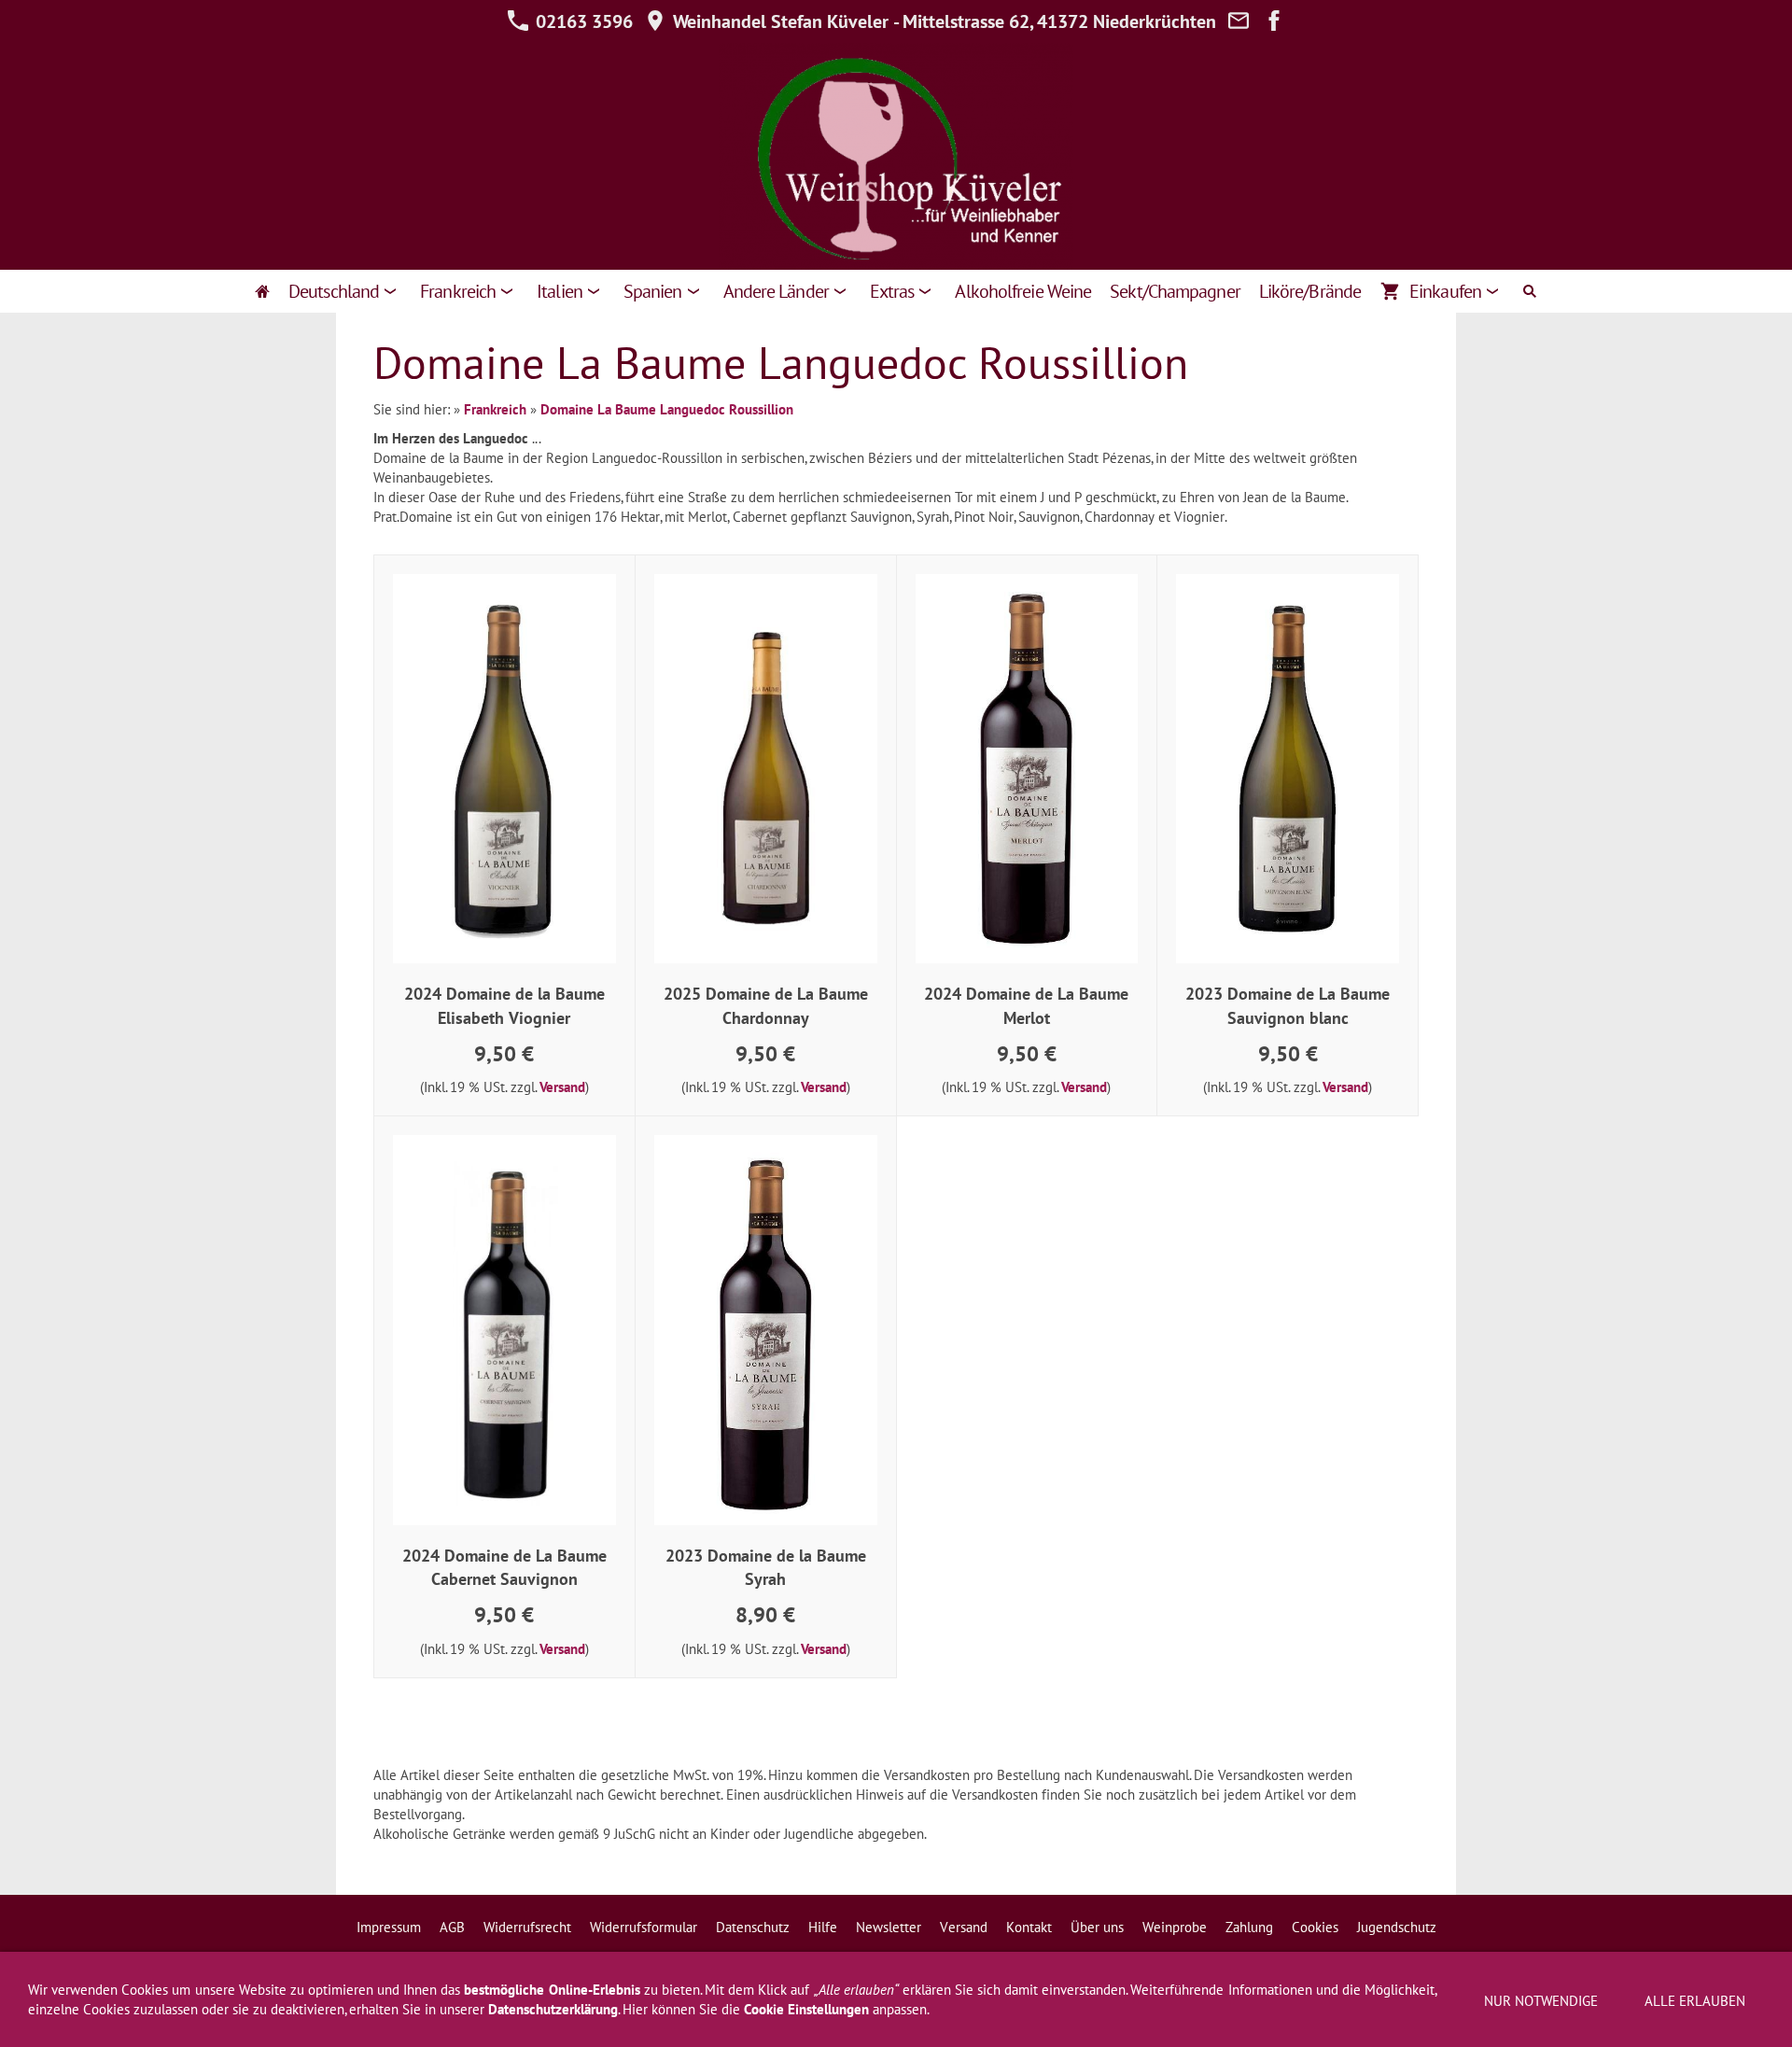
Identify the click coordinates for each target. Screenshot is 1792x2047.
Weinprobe (1175, 1927)
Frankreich (495, 409)
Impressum (389, 1927)
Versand (562, 1087)
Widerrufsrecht (527, 1927)
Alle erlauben (1695, 2001)
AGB (452, 1927)
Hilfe (823, 1927)
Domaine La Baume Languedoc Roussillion (667, 409)
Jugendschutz (1397, 1927)
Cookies (1315, 1927)
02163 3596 (582, 21)
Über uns (1097, 1927)
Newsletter (889, 1927)
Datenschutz (753, 1927)
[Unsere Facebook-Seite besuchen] (1274, 21)
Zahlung (1249, 1927)
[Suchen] (1530, 291)
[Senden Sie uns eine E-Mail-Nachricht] (1239, 21)
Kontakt (1029, 1927)
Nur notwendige (1541, 2001)
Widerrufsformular (644, 1927)
